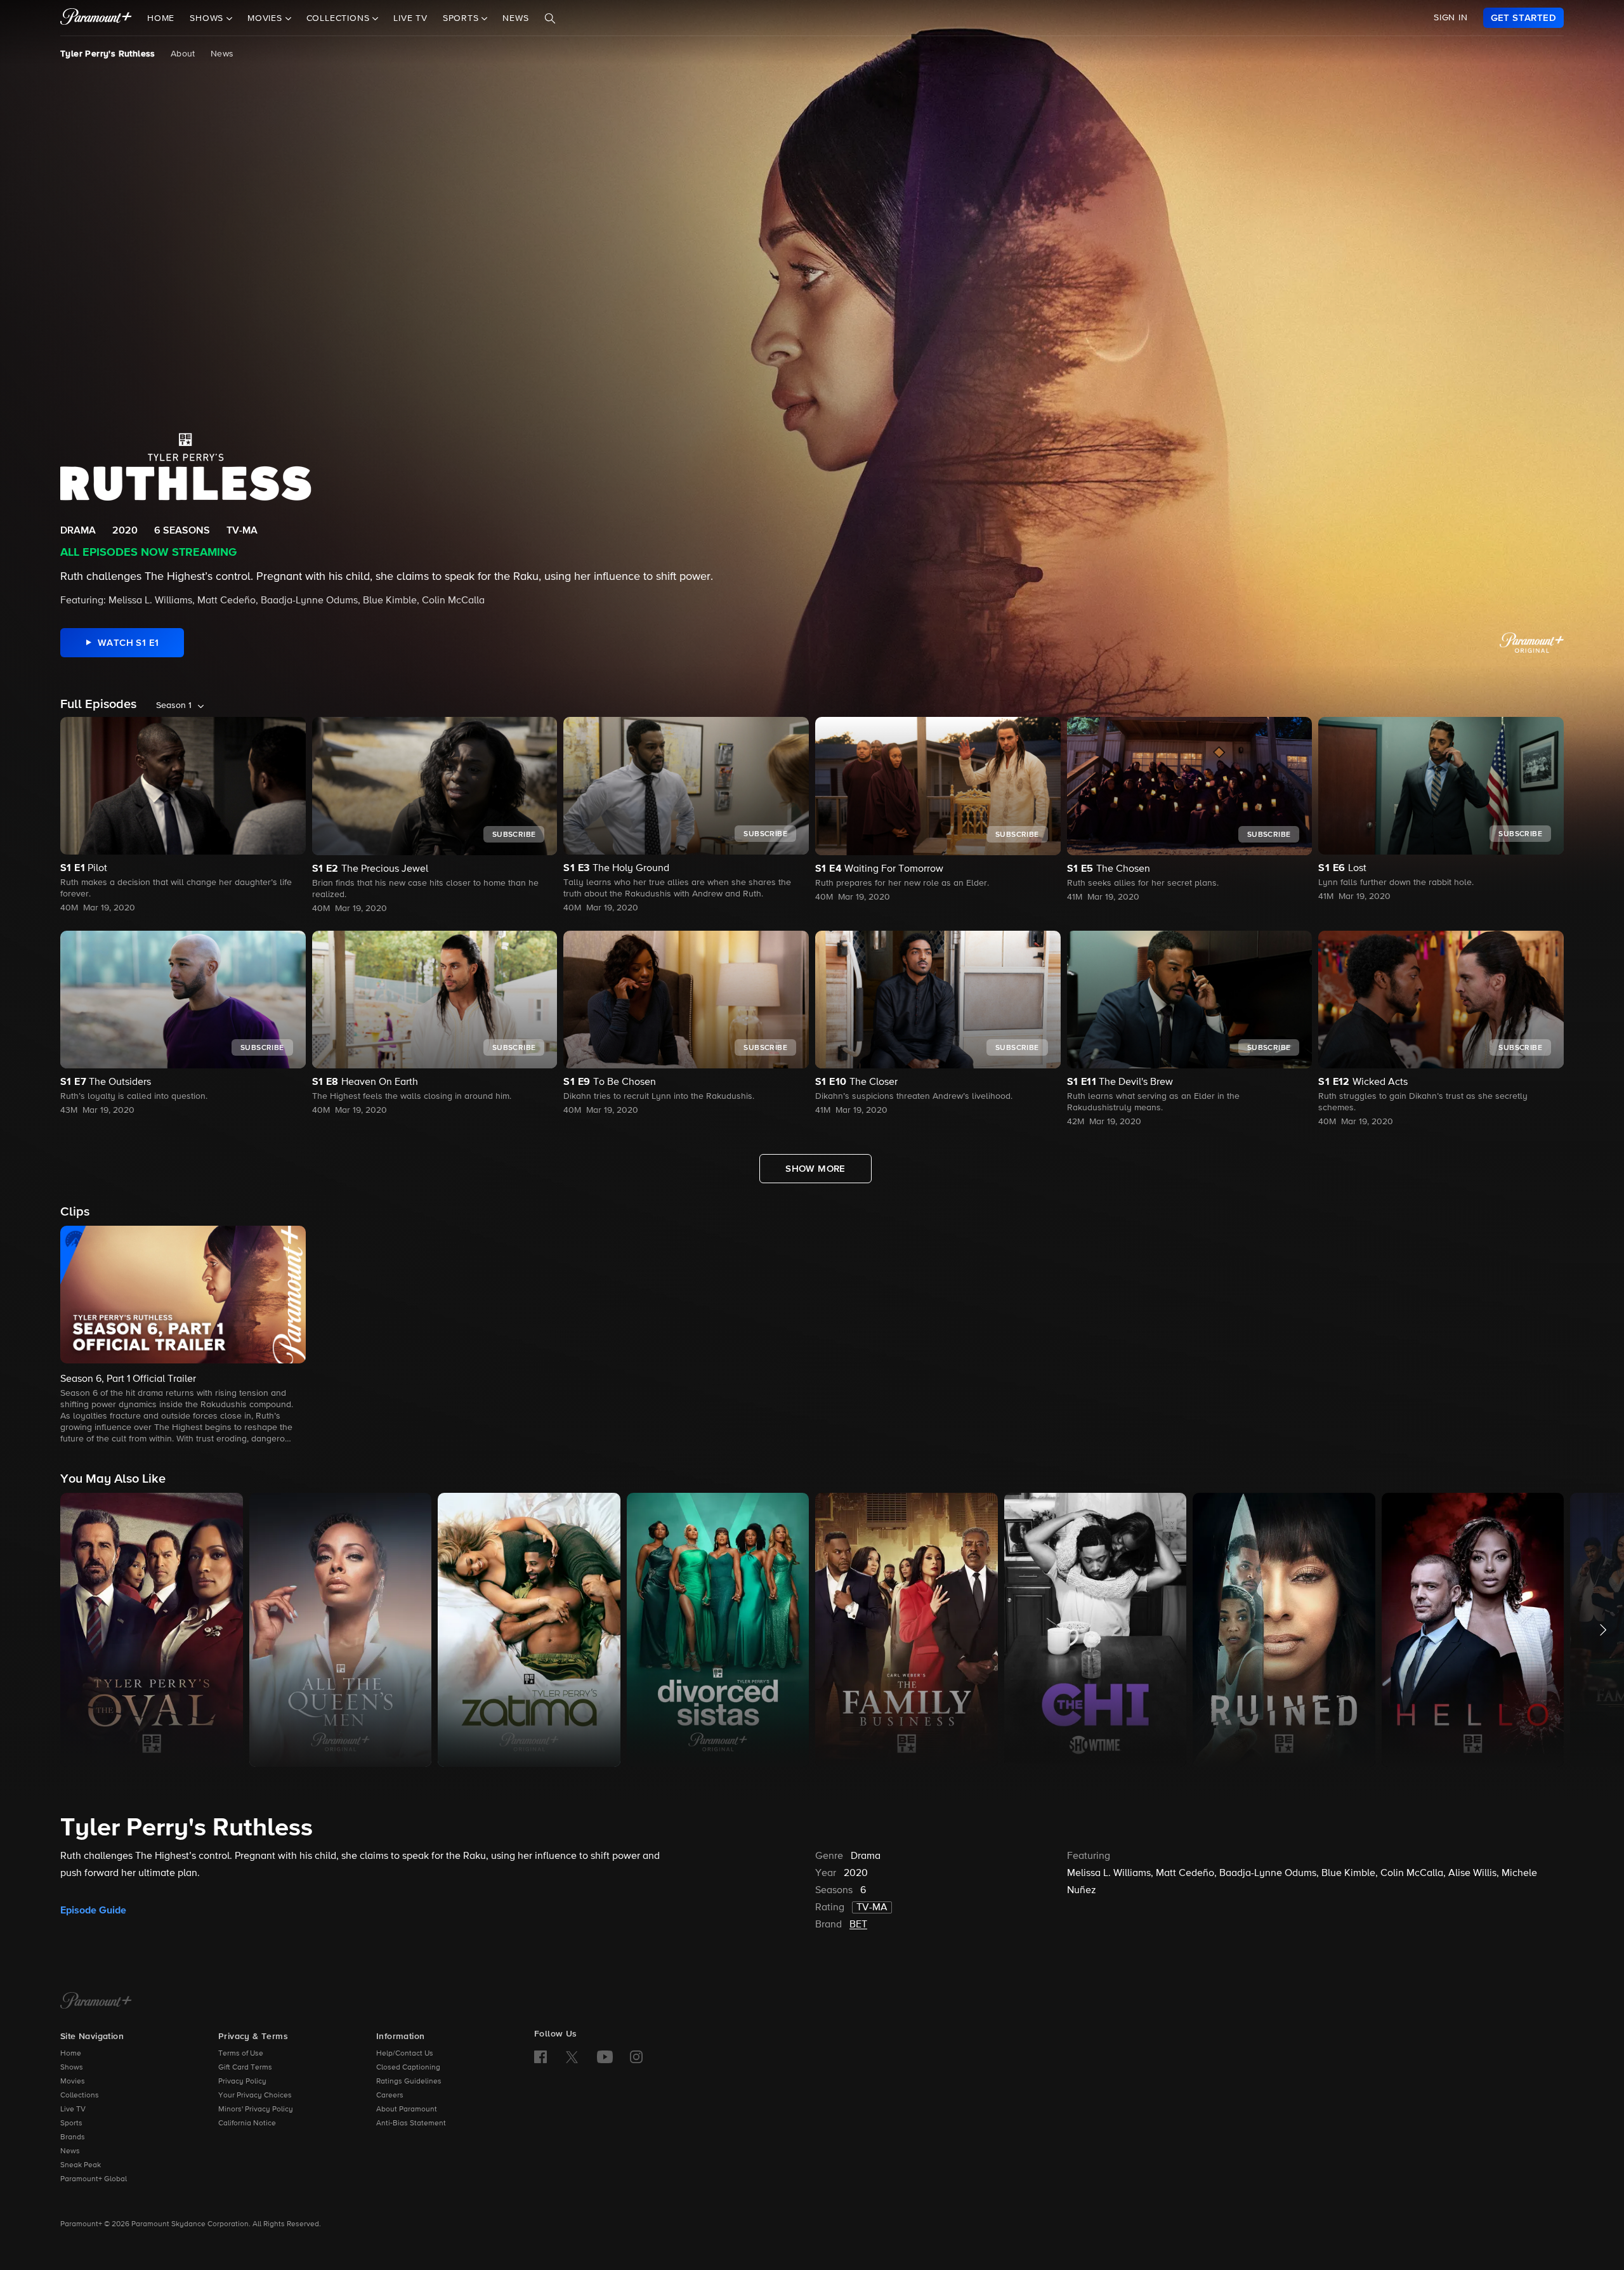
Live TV (410, 18)
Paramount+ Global (94, 2179)
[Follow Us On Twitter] (572, 2056)
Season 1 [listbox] (174, 705)
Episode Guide (93, 1910)
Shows (72, 2068)
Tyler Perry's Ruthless (108, 54)
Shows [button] (208, 18)
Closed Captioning (408, 2068)
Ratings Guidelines (409, 2082)
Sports (71, 2123)
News (515, 18)
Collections (80, 2096)
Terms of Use (241, 2054)
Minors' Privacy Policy (256, 2109)
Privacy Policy (242, 2082)
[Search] (550, 18)
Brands (73, 2137)
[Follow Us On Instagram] (636, 2057)
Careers (390, 2096)
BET (858, 1925)
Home (161, 18)
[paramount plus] (96, 18)
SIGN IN (1451, 18)
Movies (73, 2082)
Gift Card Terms (245, 2068)
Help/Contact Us (405, 2054)
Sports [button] (462, 18)
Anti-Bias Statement (411, 2123)
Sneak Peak (81, 2165)
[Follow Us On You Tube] (605, 2057)
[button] (183, 1336)
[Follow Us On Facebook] (540, 2057)
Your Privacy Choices (255, 2096)
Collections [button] (340, 18)
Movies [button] (266, 18)
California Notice (247, 2123)
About (183, 54)
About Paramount (407, 2109)
